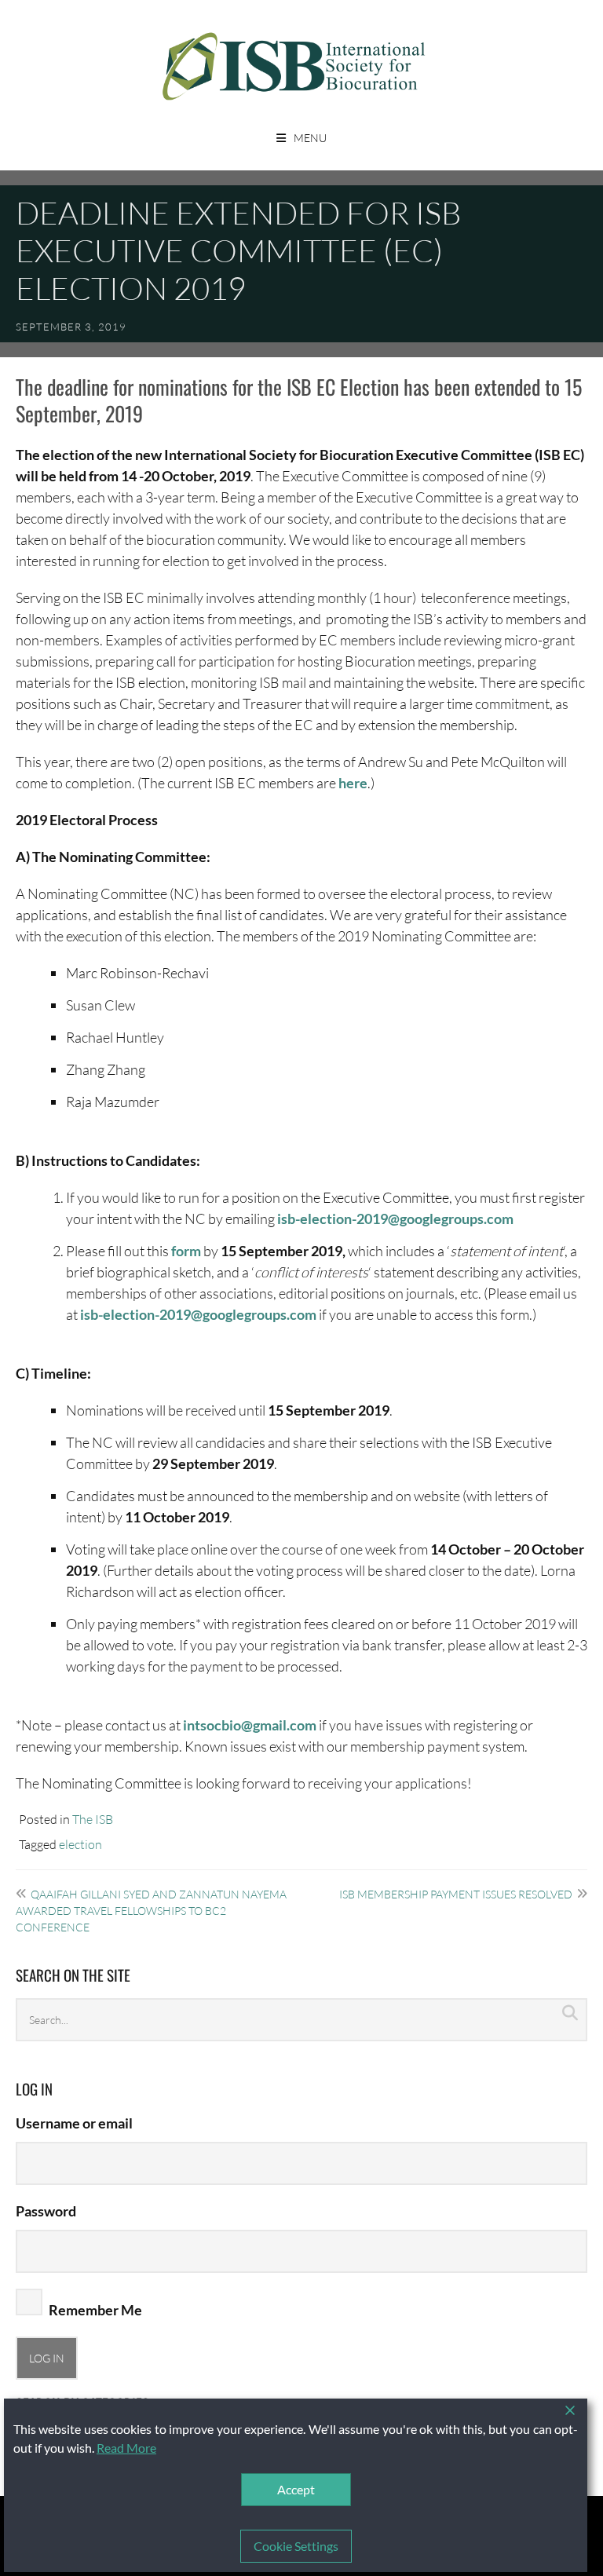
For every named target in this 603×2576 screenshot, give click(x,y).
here (353, 783)
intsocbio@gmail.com (250, 1725)
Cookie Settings (296, 2546)
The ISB (93, 1819)
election (80, 1844)
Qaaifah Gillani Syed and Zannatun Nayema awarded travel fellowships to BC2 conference (151, 1911)
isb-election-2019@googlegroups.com (395, 1219)
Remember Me (94, 2310)
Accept (296, 2489)
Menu (310, 138)
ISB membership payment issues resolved (456, 1894)
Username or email (74, 2123)
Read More (126, 2448)
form (186, 1251)
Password (46, 2211)
